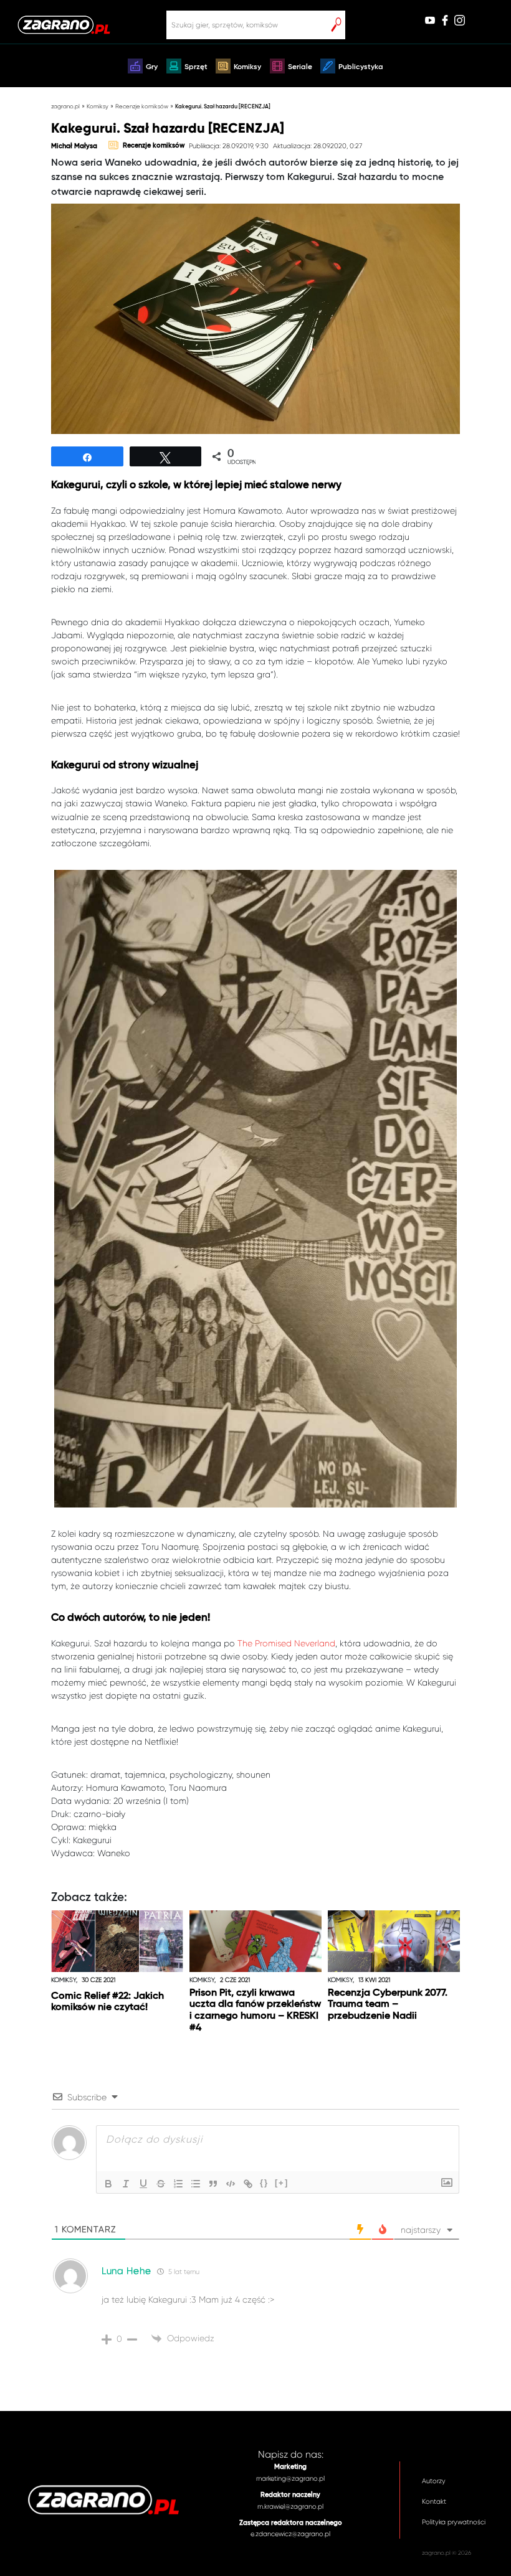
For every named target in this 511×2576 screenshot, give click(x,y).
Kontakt (434, 2502)
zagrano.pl (65, 106)
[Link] (248, 2184)
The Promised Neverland (286, 1643)
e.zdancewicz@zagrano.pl (290, 2534)
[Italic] (126, 2184)
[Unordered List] (196, 2184)
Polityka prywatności (454, 2522)
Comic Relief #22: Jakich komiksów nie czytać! (107, 2002)
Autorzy (434, 2481)
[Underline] (143, 2184)
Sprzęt (196, 67)
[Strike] (161, 2184)
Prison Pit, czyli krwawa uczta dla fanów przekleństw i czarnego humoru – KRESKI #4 (255, 2011)
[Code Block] (231, 2184)
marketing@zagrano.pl (290, 2479)
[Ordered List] (178, 2184)
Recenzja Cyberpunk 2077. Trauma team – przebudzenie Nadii (388, 2005)
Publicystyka (361, 67)
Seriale (300, 67)
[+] (282, 2183)
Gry (152, 67)
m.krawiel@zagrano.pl (290, 2507)
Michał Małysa (74, 146)
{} (264, 2183)
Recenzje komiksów (142, 106)
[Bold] (108, 2184)
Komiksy (247, 67)
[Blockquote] (213, 2184)
